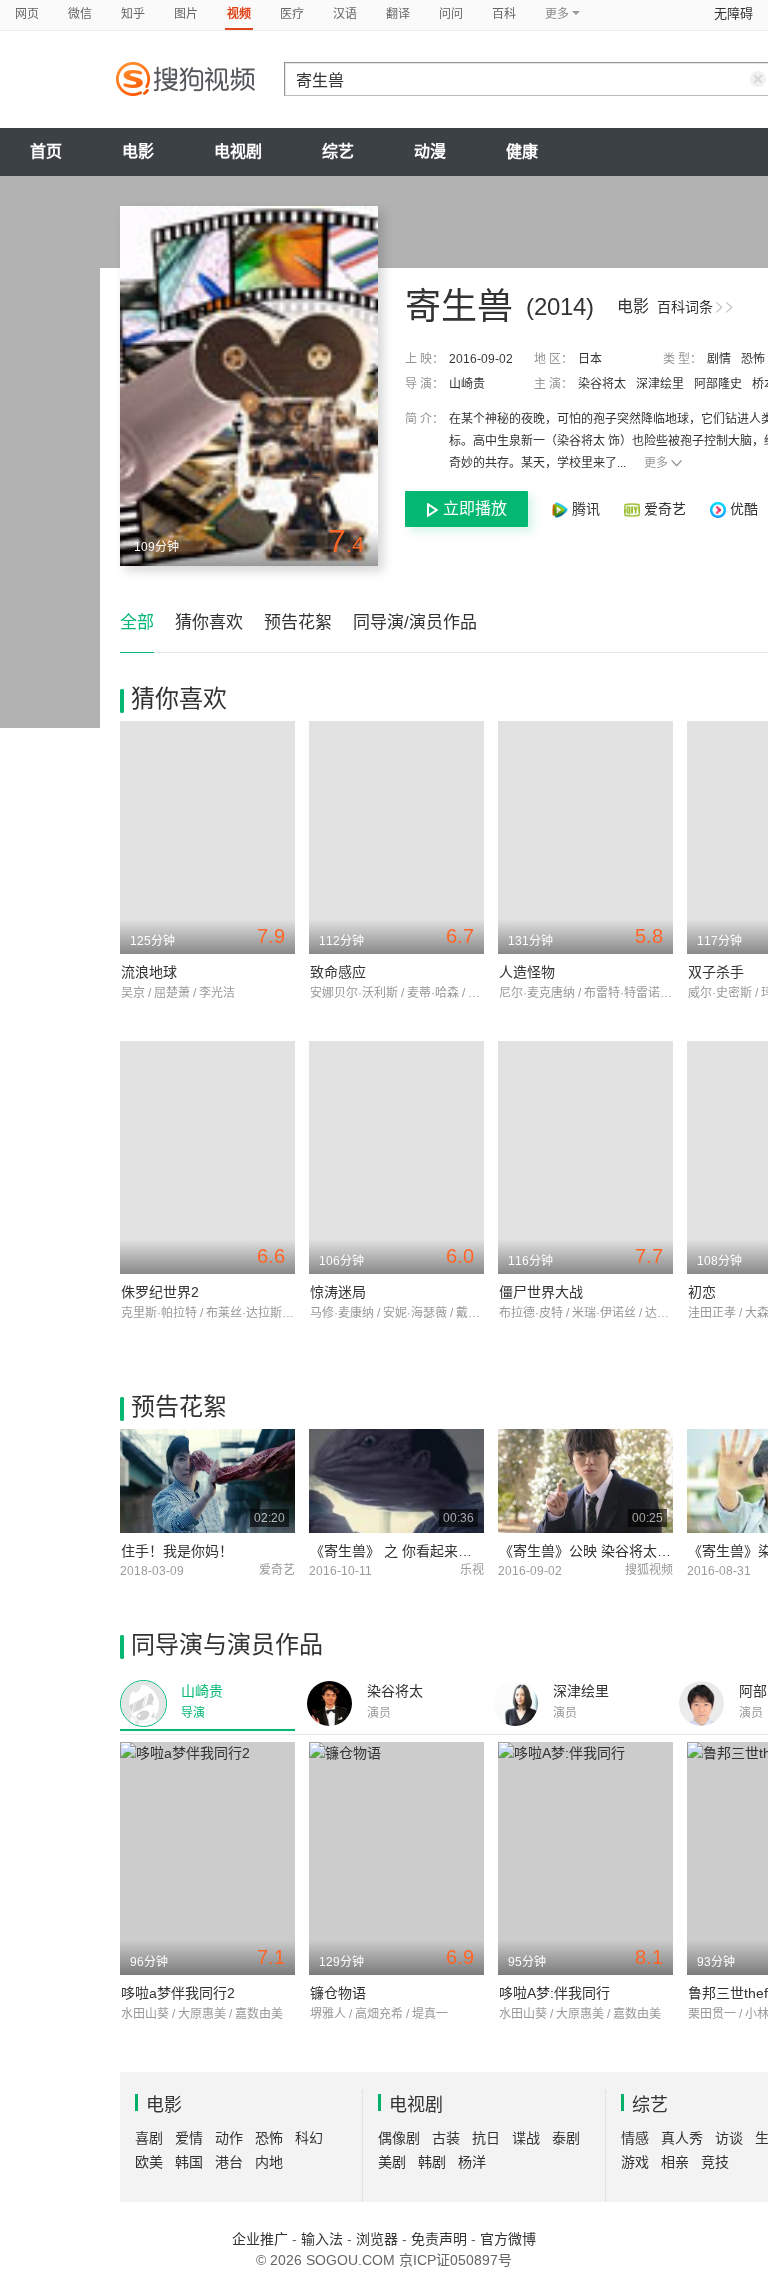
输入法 (322, 2239)
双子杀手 (716, 972)
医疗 (292, 14)
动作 (229, 2138)
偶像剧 (399, 2138)
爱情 (189, 2138)
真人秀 (682, 2138)
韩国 (189, 2162)
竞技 (715, 2162)
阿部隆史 (718, 384)
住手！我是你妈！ (177, 1551)
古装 (446, 2138)
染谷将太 (602, 384)
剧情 (719, 359)
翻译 (398, 14)
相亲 (675, 2162)
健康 (522, 151)
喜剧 (149, 2138)
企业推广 (260, 2239)
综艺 (338, 151)
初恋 (702, 1292)
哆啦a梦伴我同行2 (178, 1993)
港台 (229, 2162)
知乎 (133, 14)
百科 (504, 14)
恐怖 (753, 359)
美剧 (392, 2162)
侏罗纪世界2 (160, 1292)
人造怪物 (527, 972)
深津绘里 (660, 384)
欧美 (149, 2162)
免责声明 (439, 2239)
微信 (80, 14)
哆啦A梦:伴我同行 (554, 1993)
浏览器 (377, 2239)
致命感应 (338, 972)
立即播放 (475, 508)
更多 (656, 463)
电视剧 (238, 151)
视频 (239, 14)
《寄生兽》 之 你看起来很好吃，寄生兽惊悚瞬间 (461, 1551)
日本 (590, 359)
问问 (451, 14)
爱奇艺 (665, 509)
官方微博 (508, 2239)
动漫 (430, 151)
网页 (27, 14)
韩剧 (432, 2162)
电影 (138, 151)
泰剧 (566, 2138)
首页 (46, 151)
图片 (186, 14)
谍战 (526, 2138)
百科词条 (685, 307)
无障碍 (733, 13)
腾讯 (586, 509)
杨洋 (472, 2162)
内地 (269, 2162)
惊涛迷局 (338, 1292)
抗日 (486, 2138)
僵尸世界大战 (541, 1292)
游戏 (635, 2162)
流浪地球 (149, 972)
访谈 (729, 2138)
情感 (635, 2138)
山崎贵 (467, 384)
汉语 (345, 14)
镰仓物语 (338, 1993)
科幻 (309, 2138)
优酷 (742, 509)
